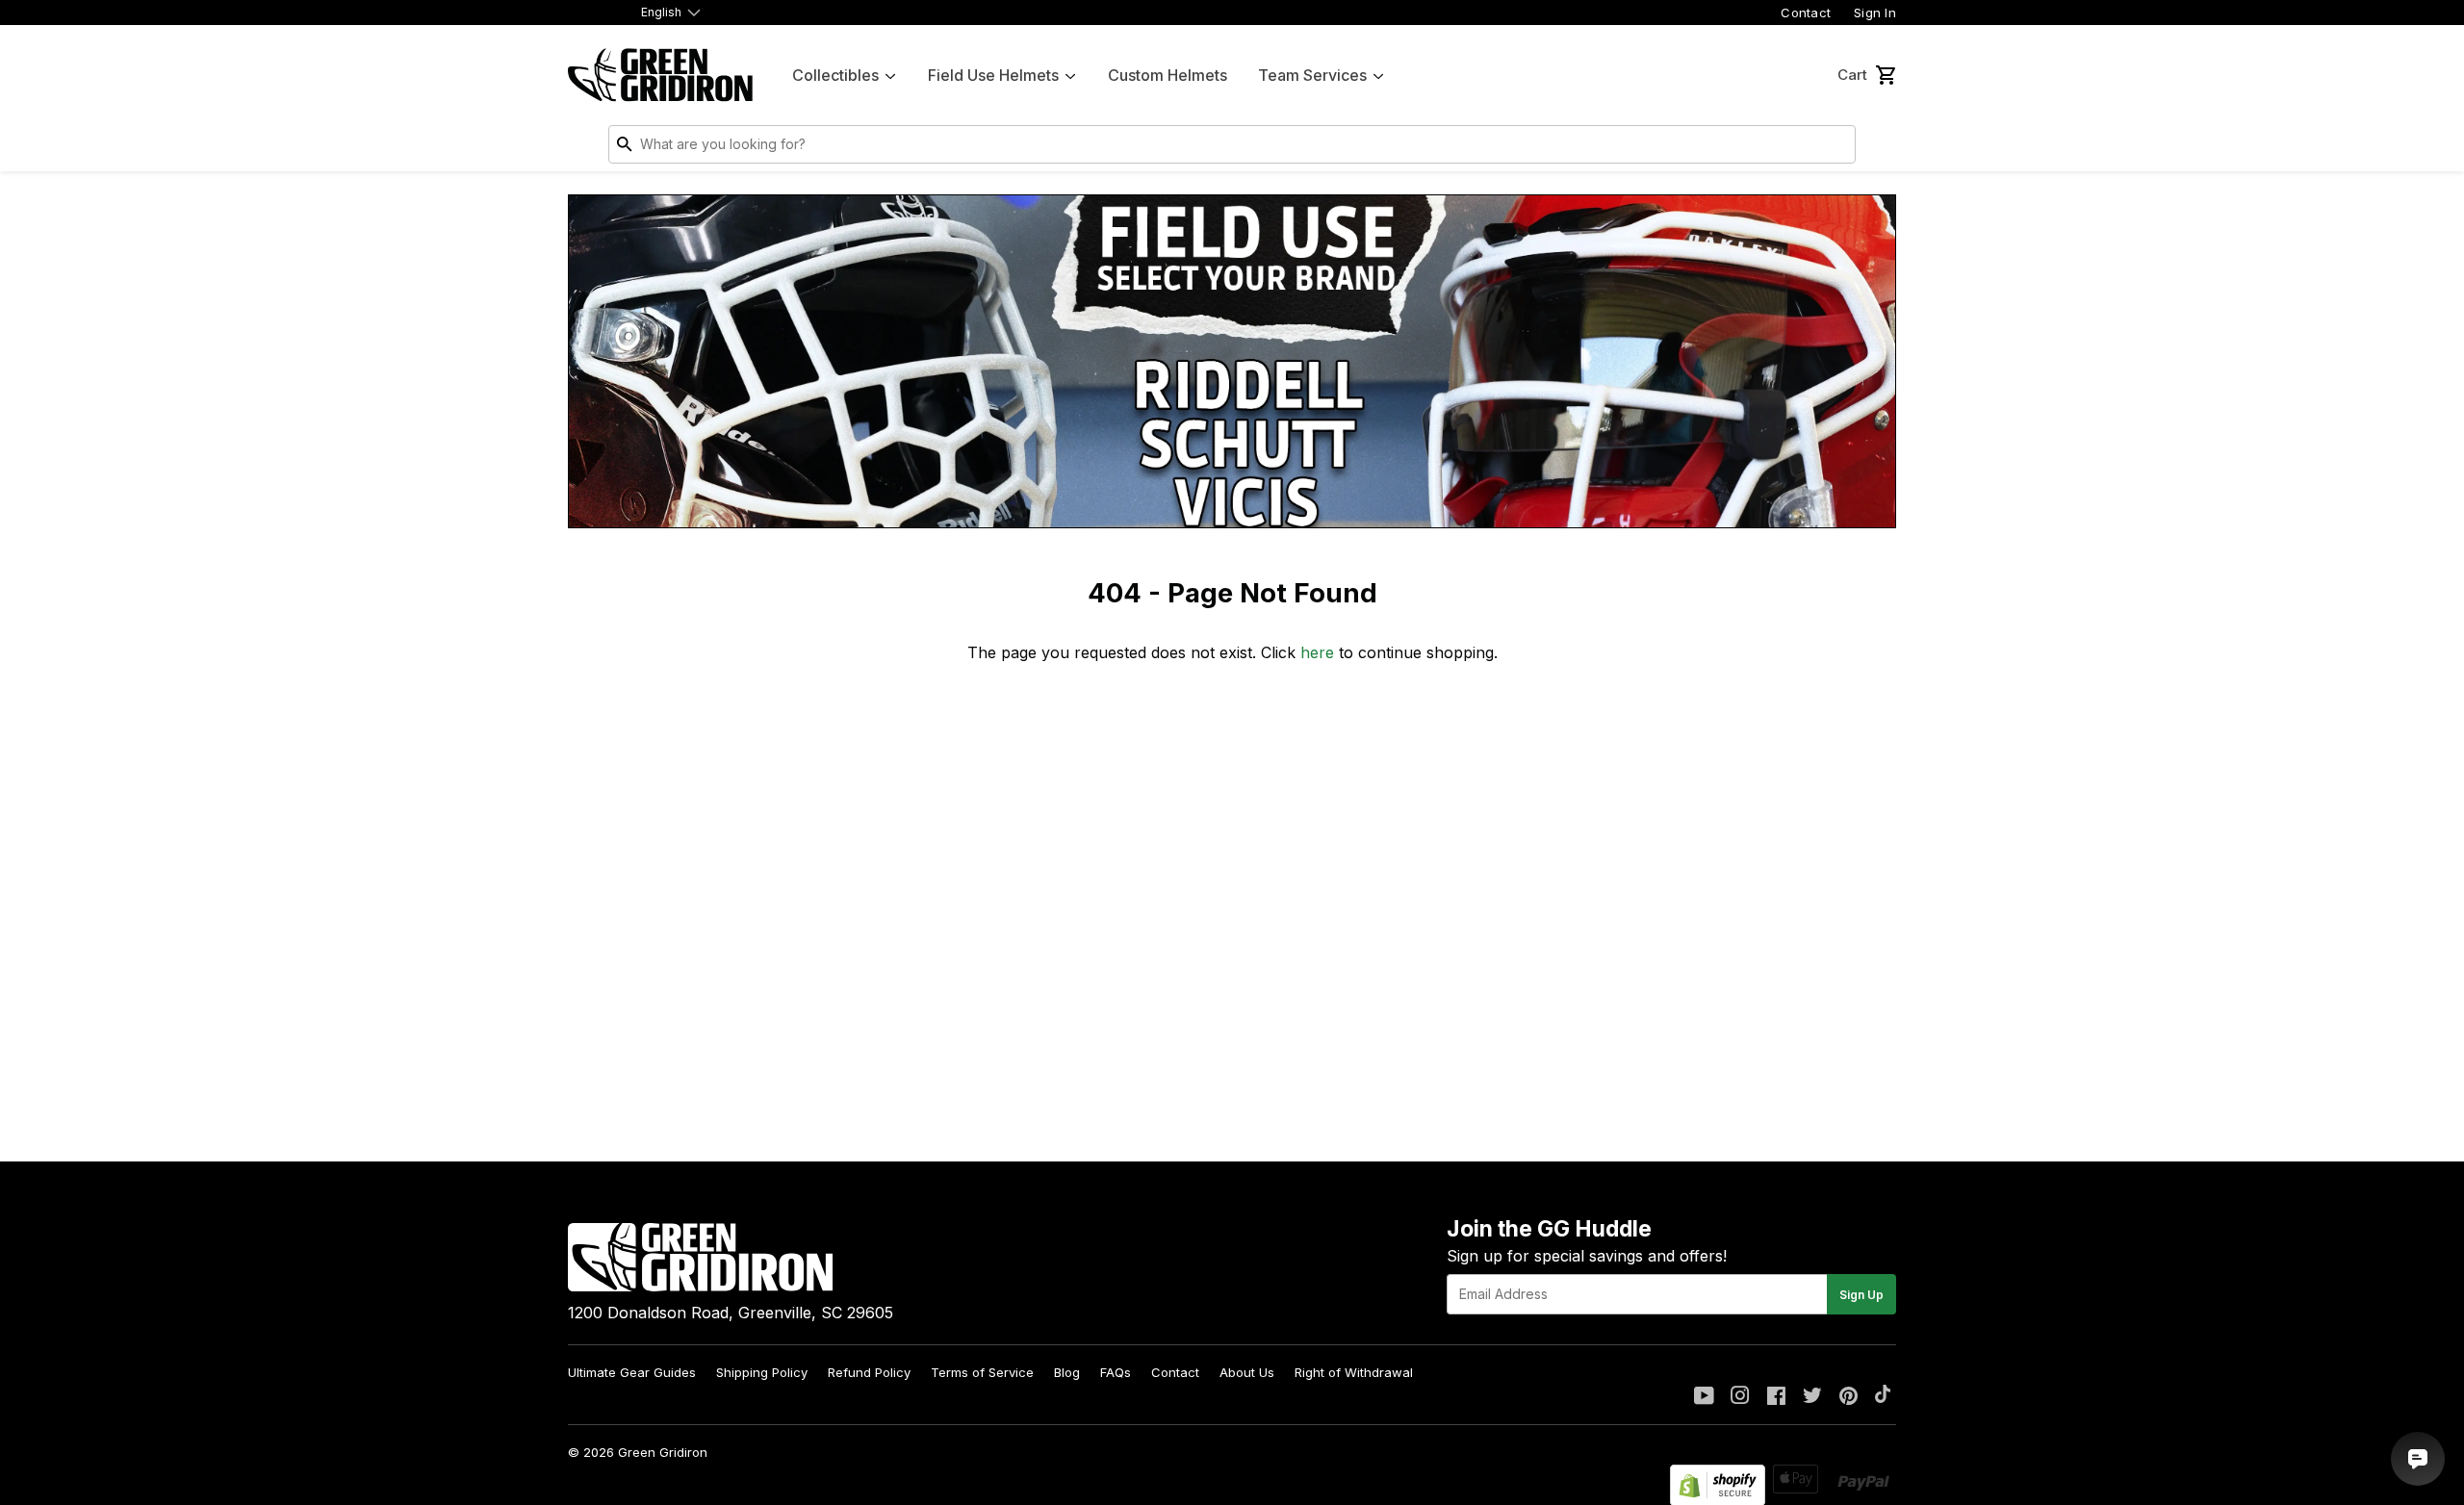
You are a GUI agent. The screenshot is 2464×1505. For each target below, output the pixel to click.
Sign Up (1861, 1295)
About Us (1247, 1372)
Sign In (1875, 13)
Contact (1806, 13)
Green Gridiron (663, 1452)
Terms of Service (982, 1372)
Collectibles (835, 75)
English (661, 12)
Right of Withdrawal (1354, 1372)
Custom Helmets (1168, 75)
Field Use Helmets (993, 75)
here (1317, 652)
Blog (1067, 1372)
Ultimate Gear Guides (632, 1372)
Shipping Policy (762, 1372)
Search (1836, 148)
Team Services (1312, 75)
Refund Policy (869, 1372)
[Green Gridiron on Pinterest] (1848, 1397)
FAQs (1116, 1372)
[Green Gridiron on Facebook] (1776, 1397)
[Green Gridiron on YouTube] (1704, 1397)
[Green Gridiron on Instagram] (1740, 1397)
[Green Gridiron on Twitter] (1812, 1397)
